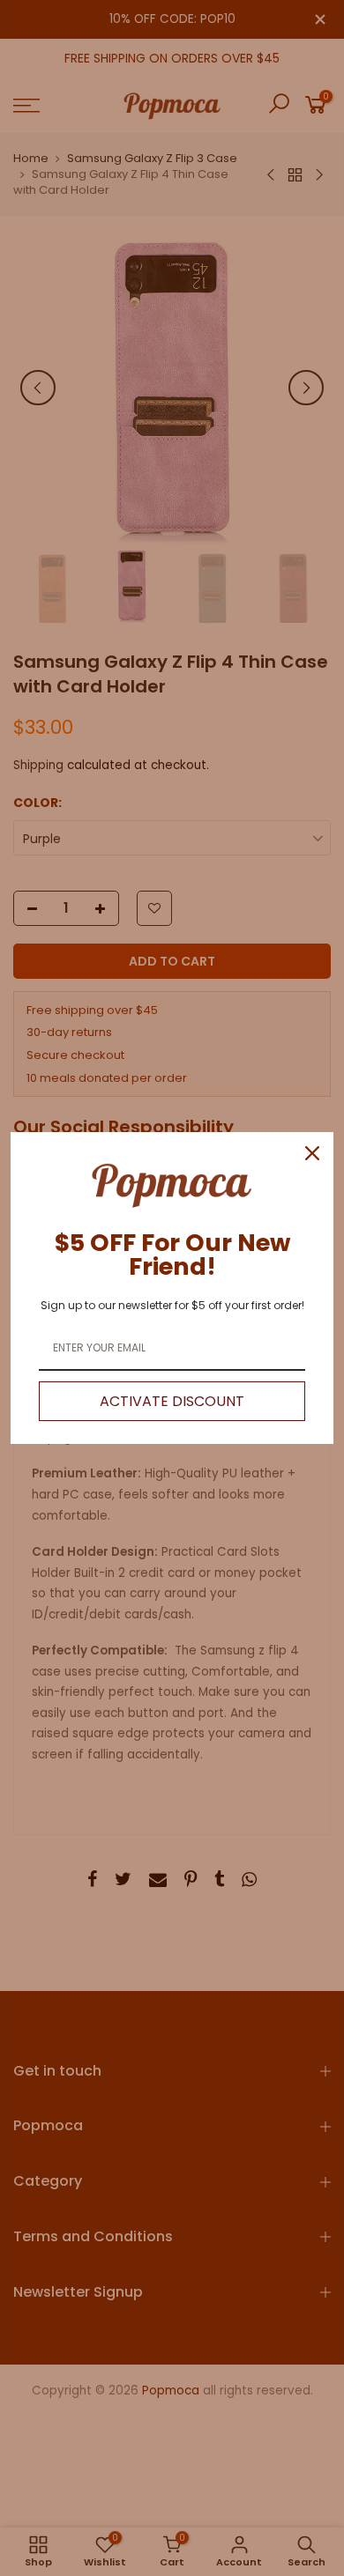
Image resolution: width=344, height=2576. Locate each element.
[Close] (312, 1153)
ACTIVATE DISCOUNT (172, 1401)
